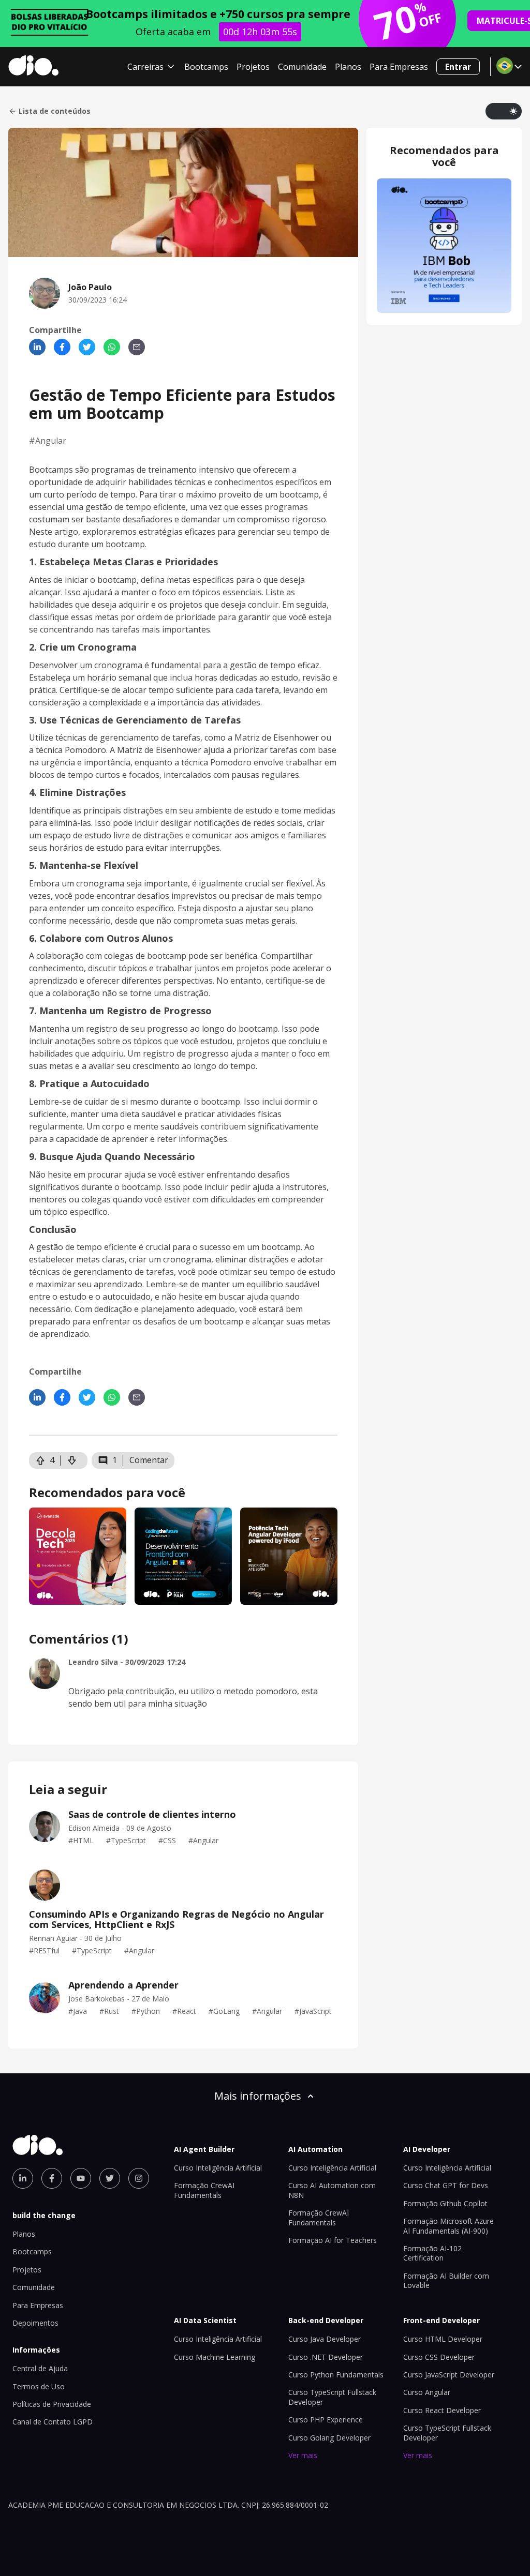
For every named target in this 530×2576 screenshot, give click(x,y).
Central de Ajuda (40, 2368)
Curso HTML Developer (443, 2339)
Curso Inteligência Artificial (218, 2168)
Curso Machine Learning (215, 2357)
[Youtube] (81, 2178)
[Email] (137, 347)
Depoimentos (35, 2323)
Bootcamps (206, 67)
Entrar (458, 67)
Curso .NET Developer (326, 2357)
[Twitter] (87, 347)
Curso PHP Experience (326, 2420)
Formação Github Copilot (445, 2203)
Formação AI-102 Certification (432, 2253)
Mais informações (258, 2096)
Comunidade (302, 67)
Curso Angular (427, 2392)
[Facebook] (62, 347)
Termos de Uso (39, 2386)
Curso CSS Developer (439, 2357)
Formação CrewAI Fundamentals (204, 2190)
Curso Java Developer (325, 2339)
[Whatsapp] (112, 347)
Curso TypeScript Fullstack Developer (447, 2432)
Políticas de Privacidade (52, 2404)
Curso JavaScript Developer (449, 2375)
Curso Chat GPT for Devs (446, 2185)
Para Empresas (399, 67)
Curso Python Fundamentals (336, 2375)
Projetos (253, 67)
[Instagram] (139, 2178)
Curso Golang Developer (329, 2438)
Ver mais (303, 2455)
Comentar (149, 1460)
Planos (348, 67)
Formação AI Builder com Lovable (446, 2280)
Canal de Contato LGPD (53, 2422)
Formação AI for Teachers (333, 2240)
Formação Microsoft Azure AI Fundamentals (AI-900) (448, 2226)
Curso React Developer (442, 2410)
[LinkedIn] (37, 347)
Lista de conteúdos (55, 111)
